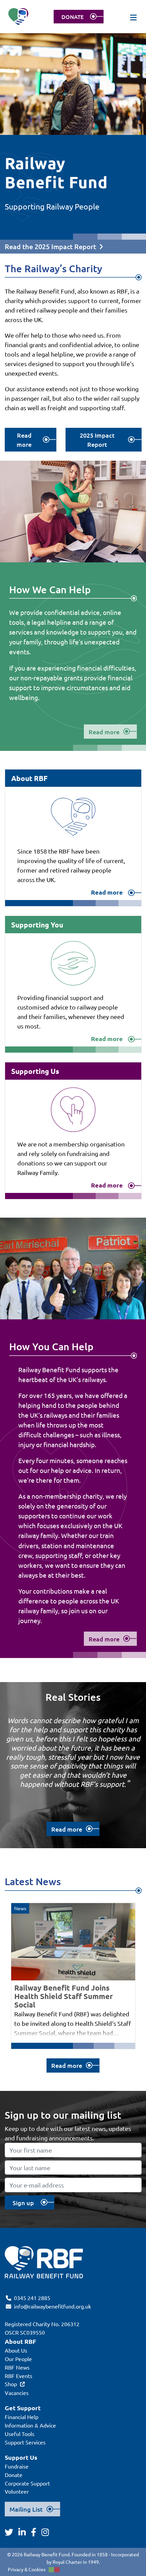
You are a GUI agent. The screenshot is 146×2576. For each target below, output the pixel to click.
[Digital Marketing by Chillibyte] (54, 2570)
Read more (24, 440)
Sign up (23, 2203)
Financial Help (22, 2417)
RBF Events (19, 2376)
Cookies (37, 2569)
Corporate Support (27, 2483)
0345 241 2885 (32, 2298)
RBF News (17, 2367)
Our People (18, 2359)
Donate (14, 2475)
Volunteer (17, 2491)
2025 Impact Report (97, 440)
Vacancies (17, 2393)
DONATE (72, 17)
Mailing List (26, 2509)
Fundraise (17, 2466)
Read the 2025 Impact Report (50, 246)
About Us (16, 2350)
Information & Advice (30, 2425)
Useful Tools (20, 2434)
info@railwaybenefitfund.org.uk (52, 2306)
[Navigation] (134, 17)
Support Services (25, 2442)
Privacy (16, 2569)
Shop (11, 2384)
